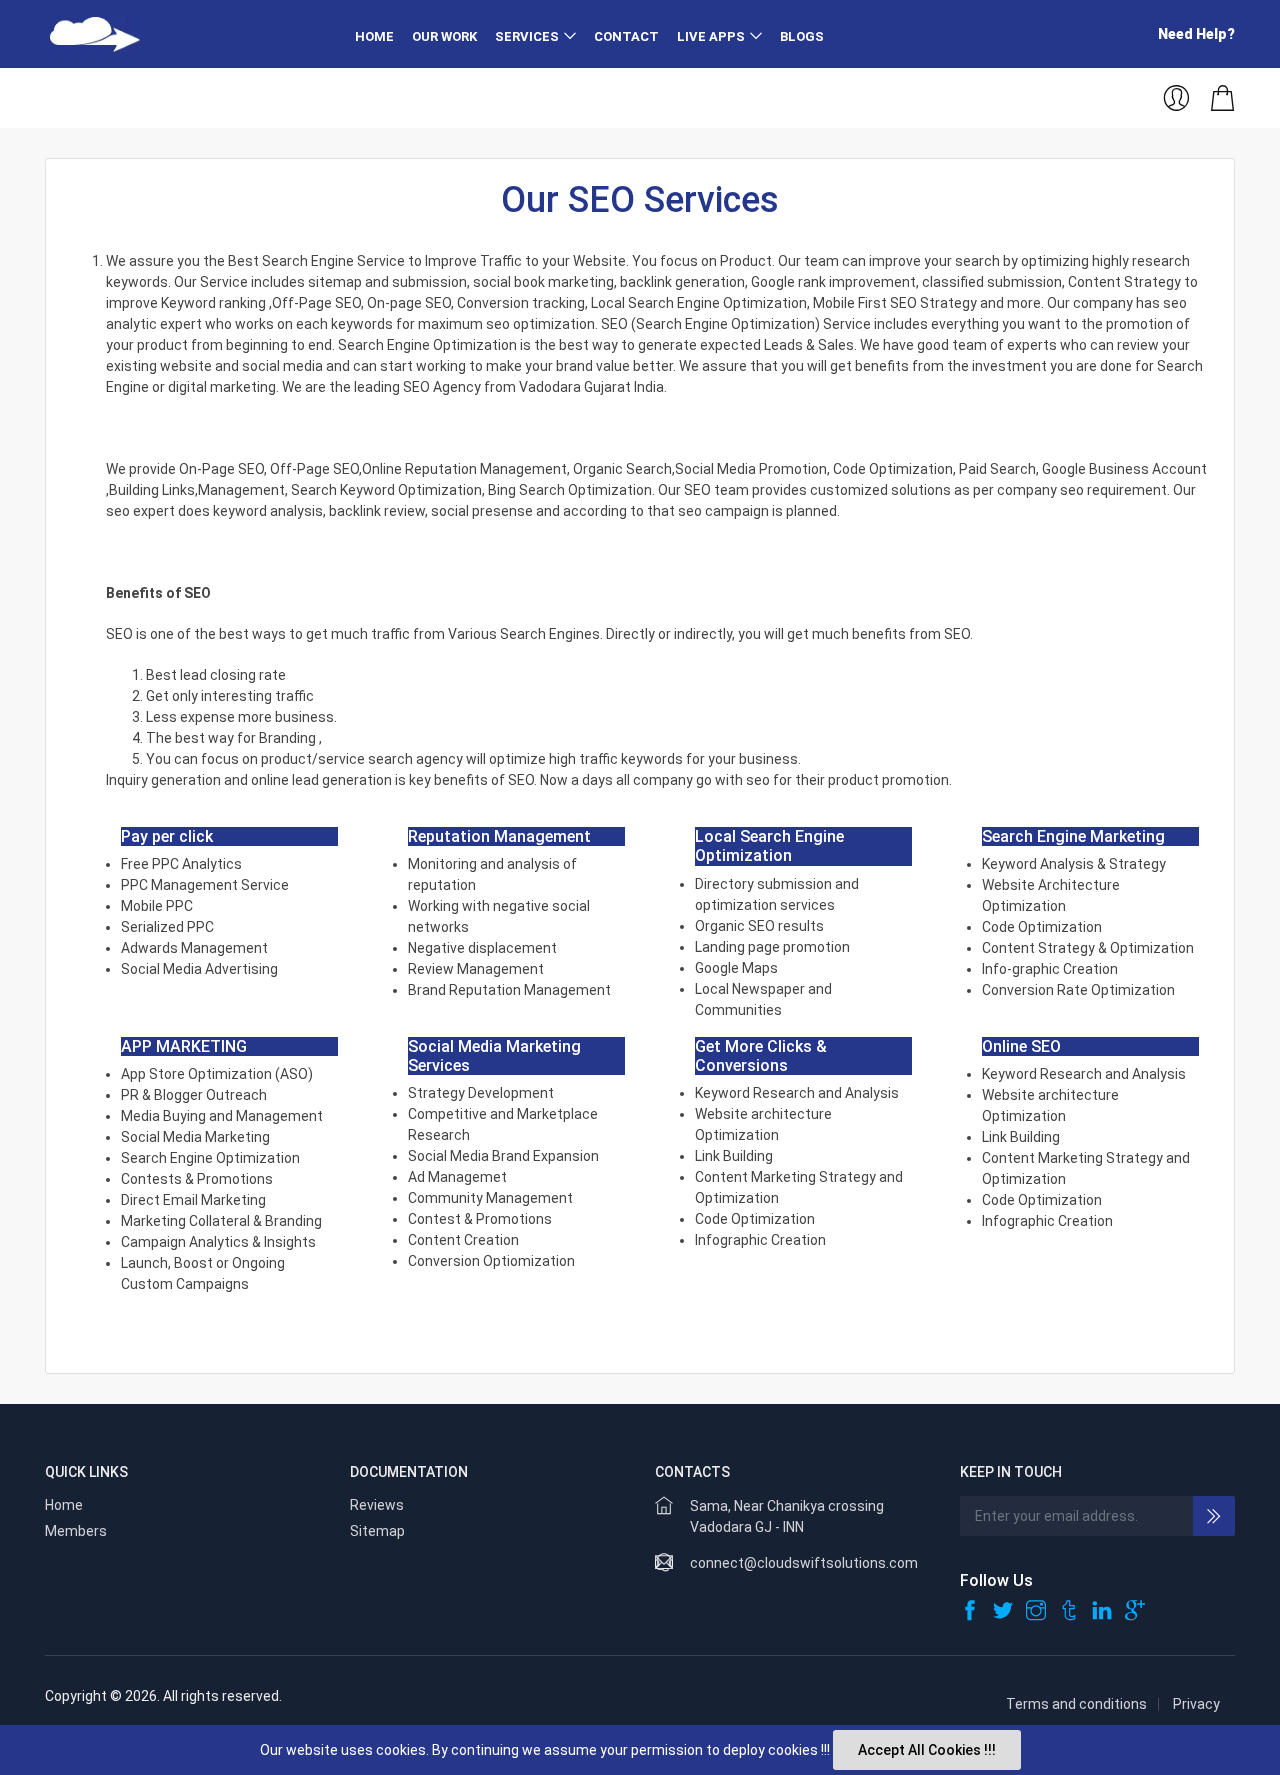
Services (527, 36)
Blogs (802, 36)
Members (76, 1531)
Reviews (377, 1505)
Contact (626, 36)
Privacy (1196, 1704)
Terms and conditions (1076, 1704)
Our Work (444, 36)
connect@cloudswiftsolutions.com (804, 1563)
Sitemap (377, 1531)
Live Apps (711, 36)
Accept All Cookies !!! (927, 1750)
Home (374, 36)
